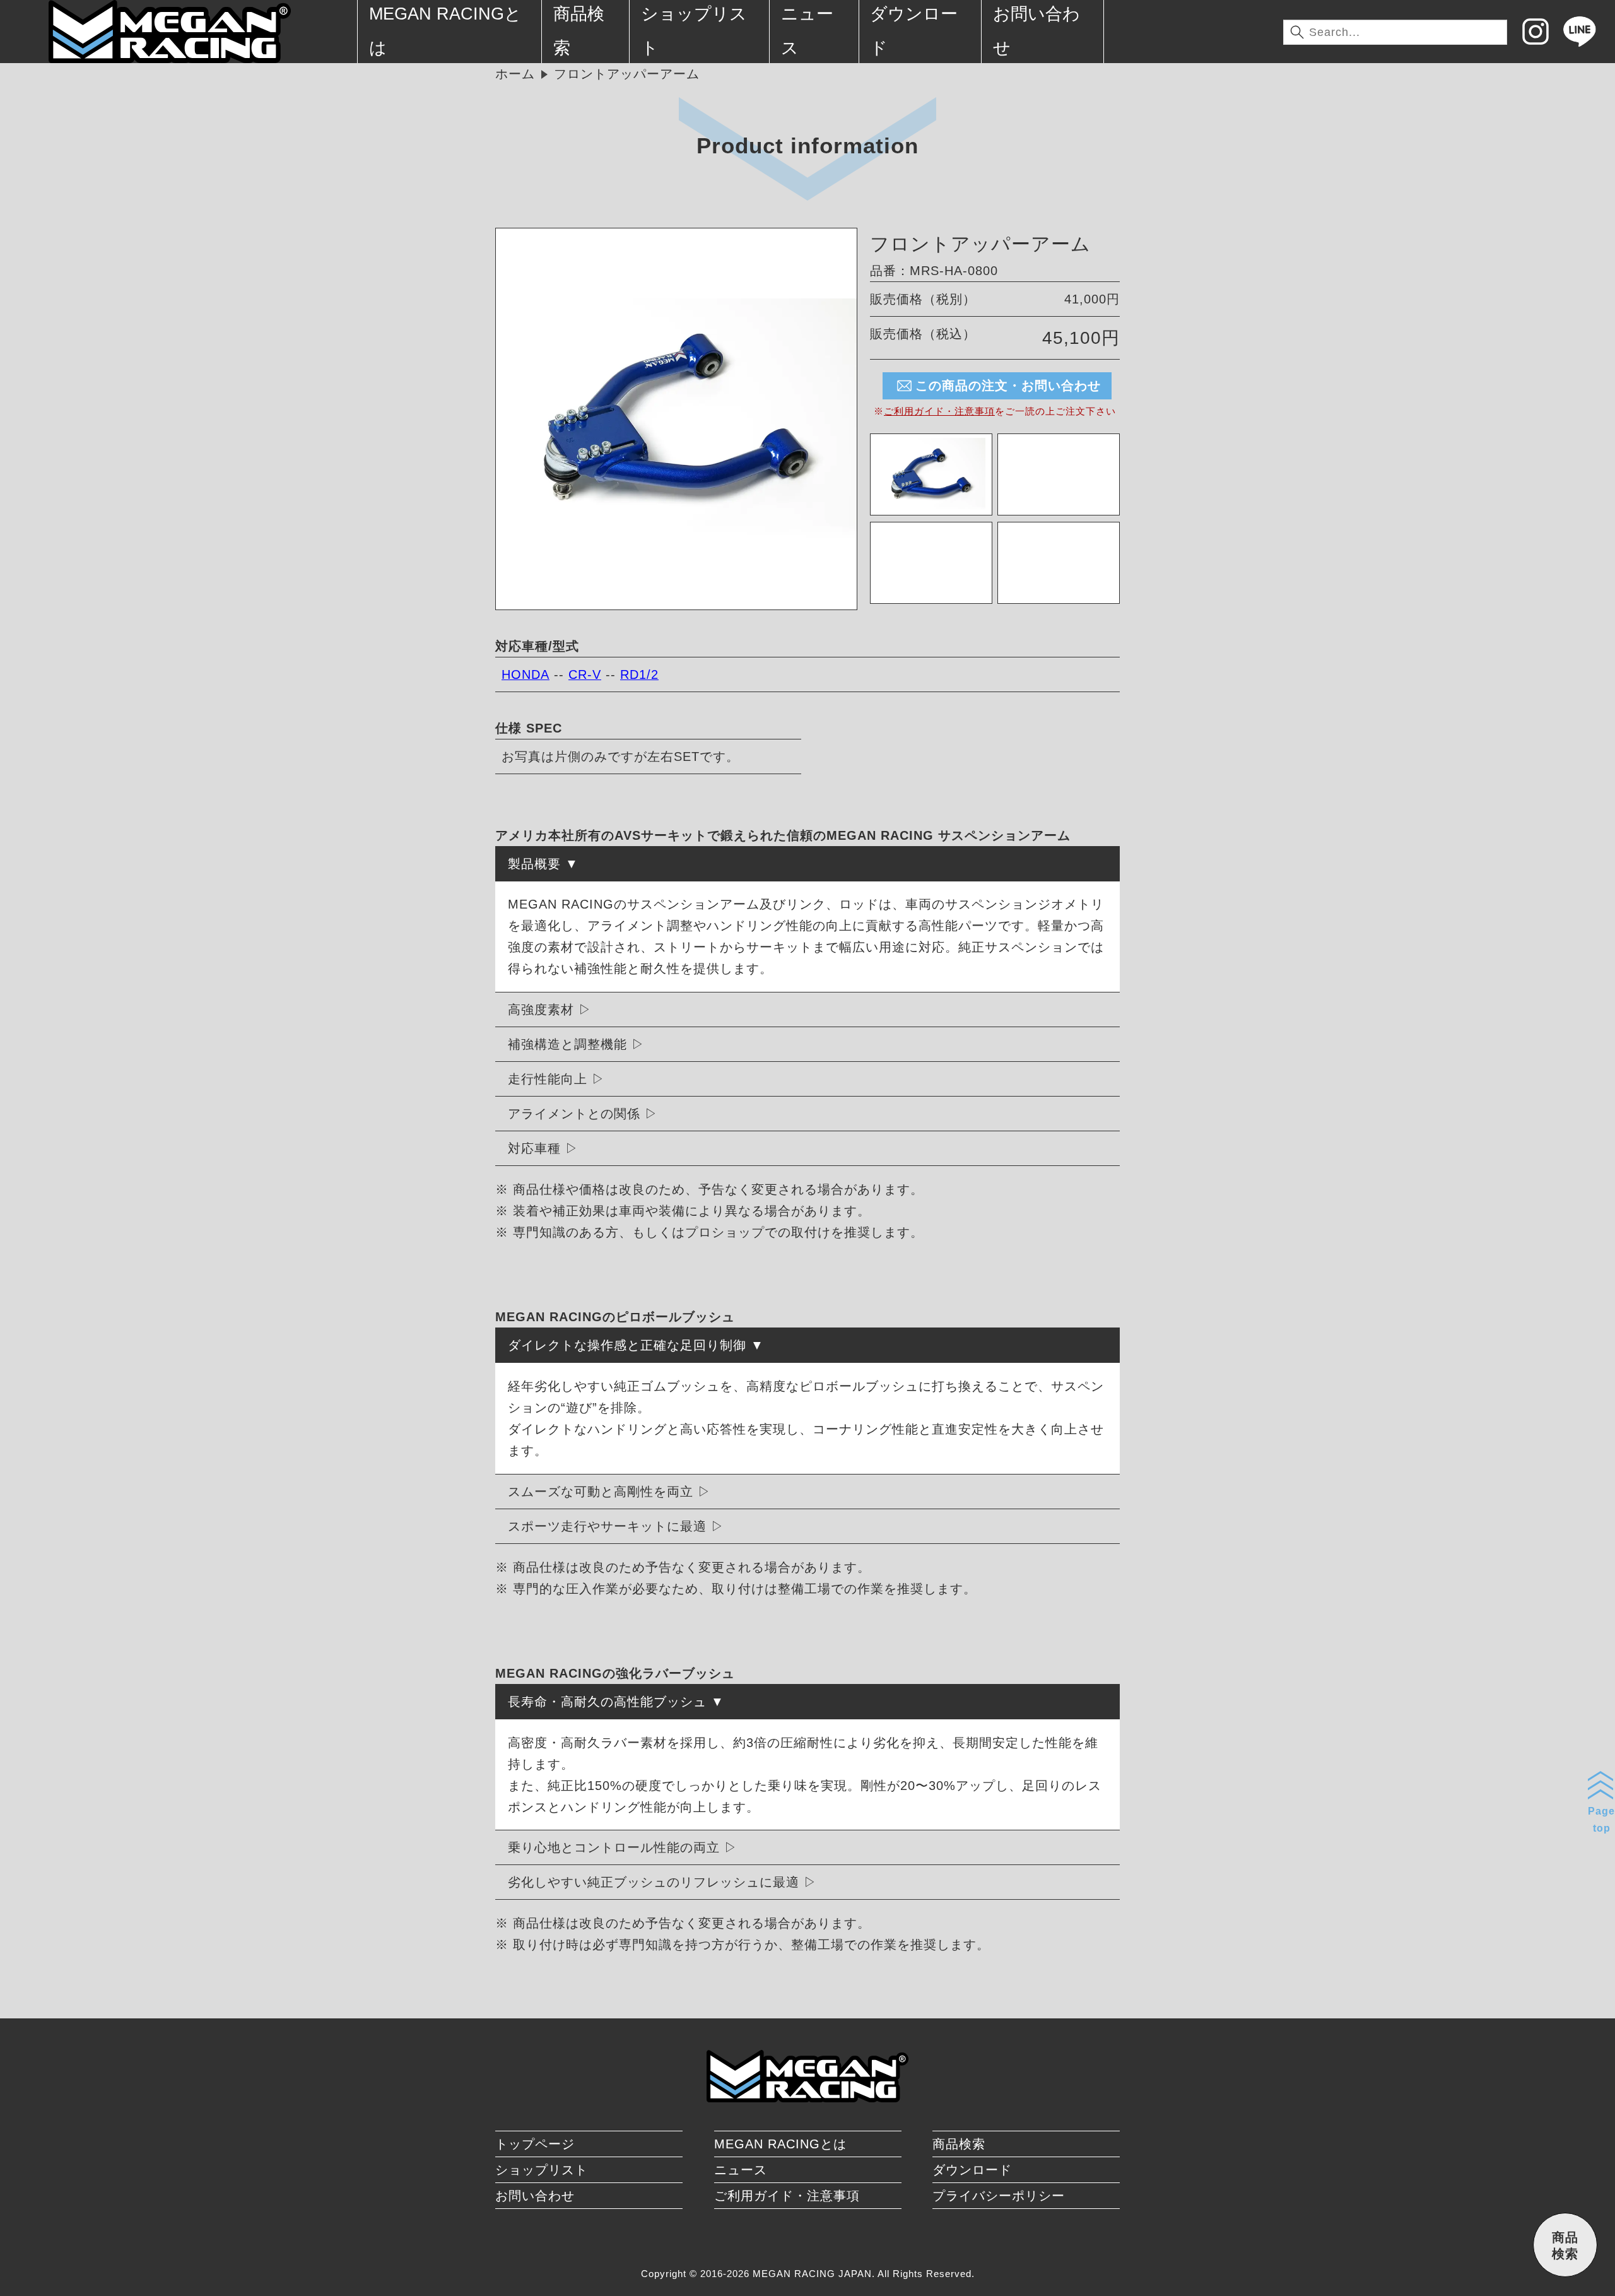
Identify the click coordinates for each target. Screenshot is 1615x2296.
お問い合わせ (535, 2196)
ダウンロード (972, 2170)
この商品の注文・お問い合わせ (1008, 386)
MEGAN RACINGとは (780, 2144)
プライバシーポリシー (999, 2196)
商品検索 (959, 2144)
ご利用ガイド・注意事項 (939, 411)
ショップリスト (542, 2170)
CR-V (585, 674)
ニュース (741, 2170)
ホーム (515, 74)
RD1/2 (639, 674)
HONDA (526, 674)
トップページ (535, 2144)
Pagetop (1601, 1820)
